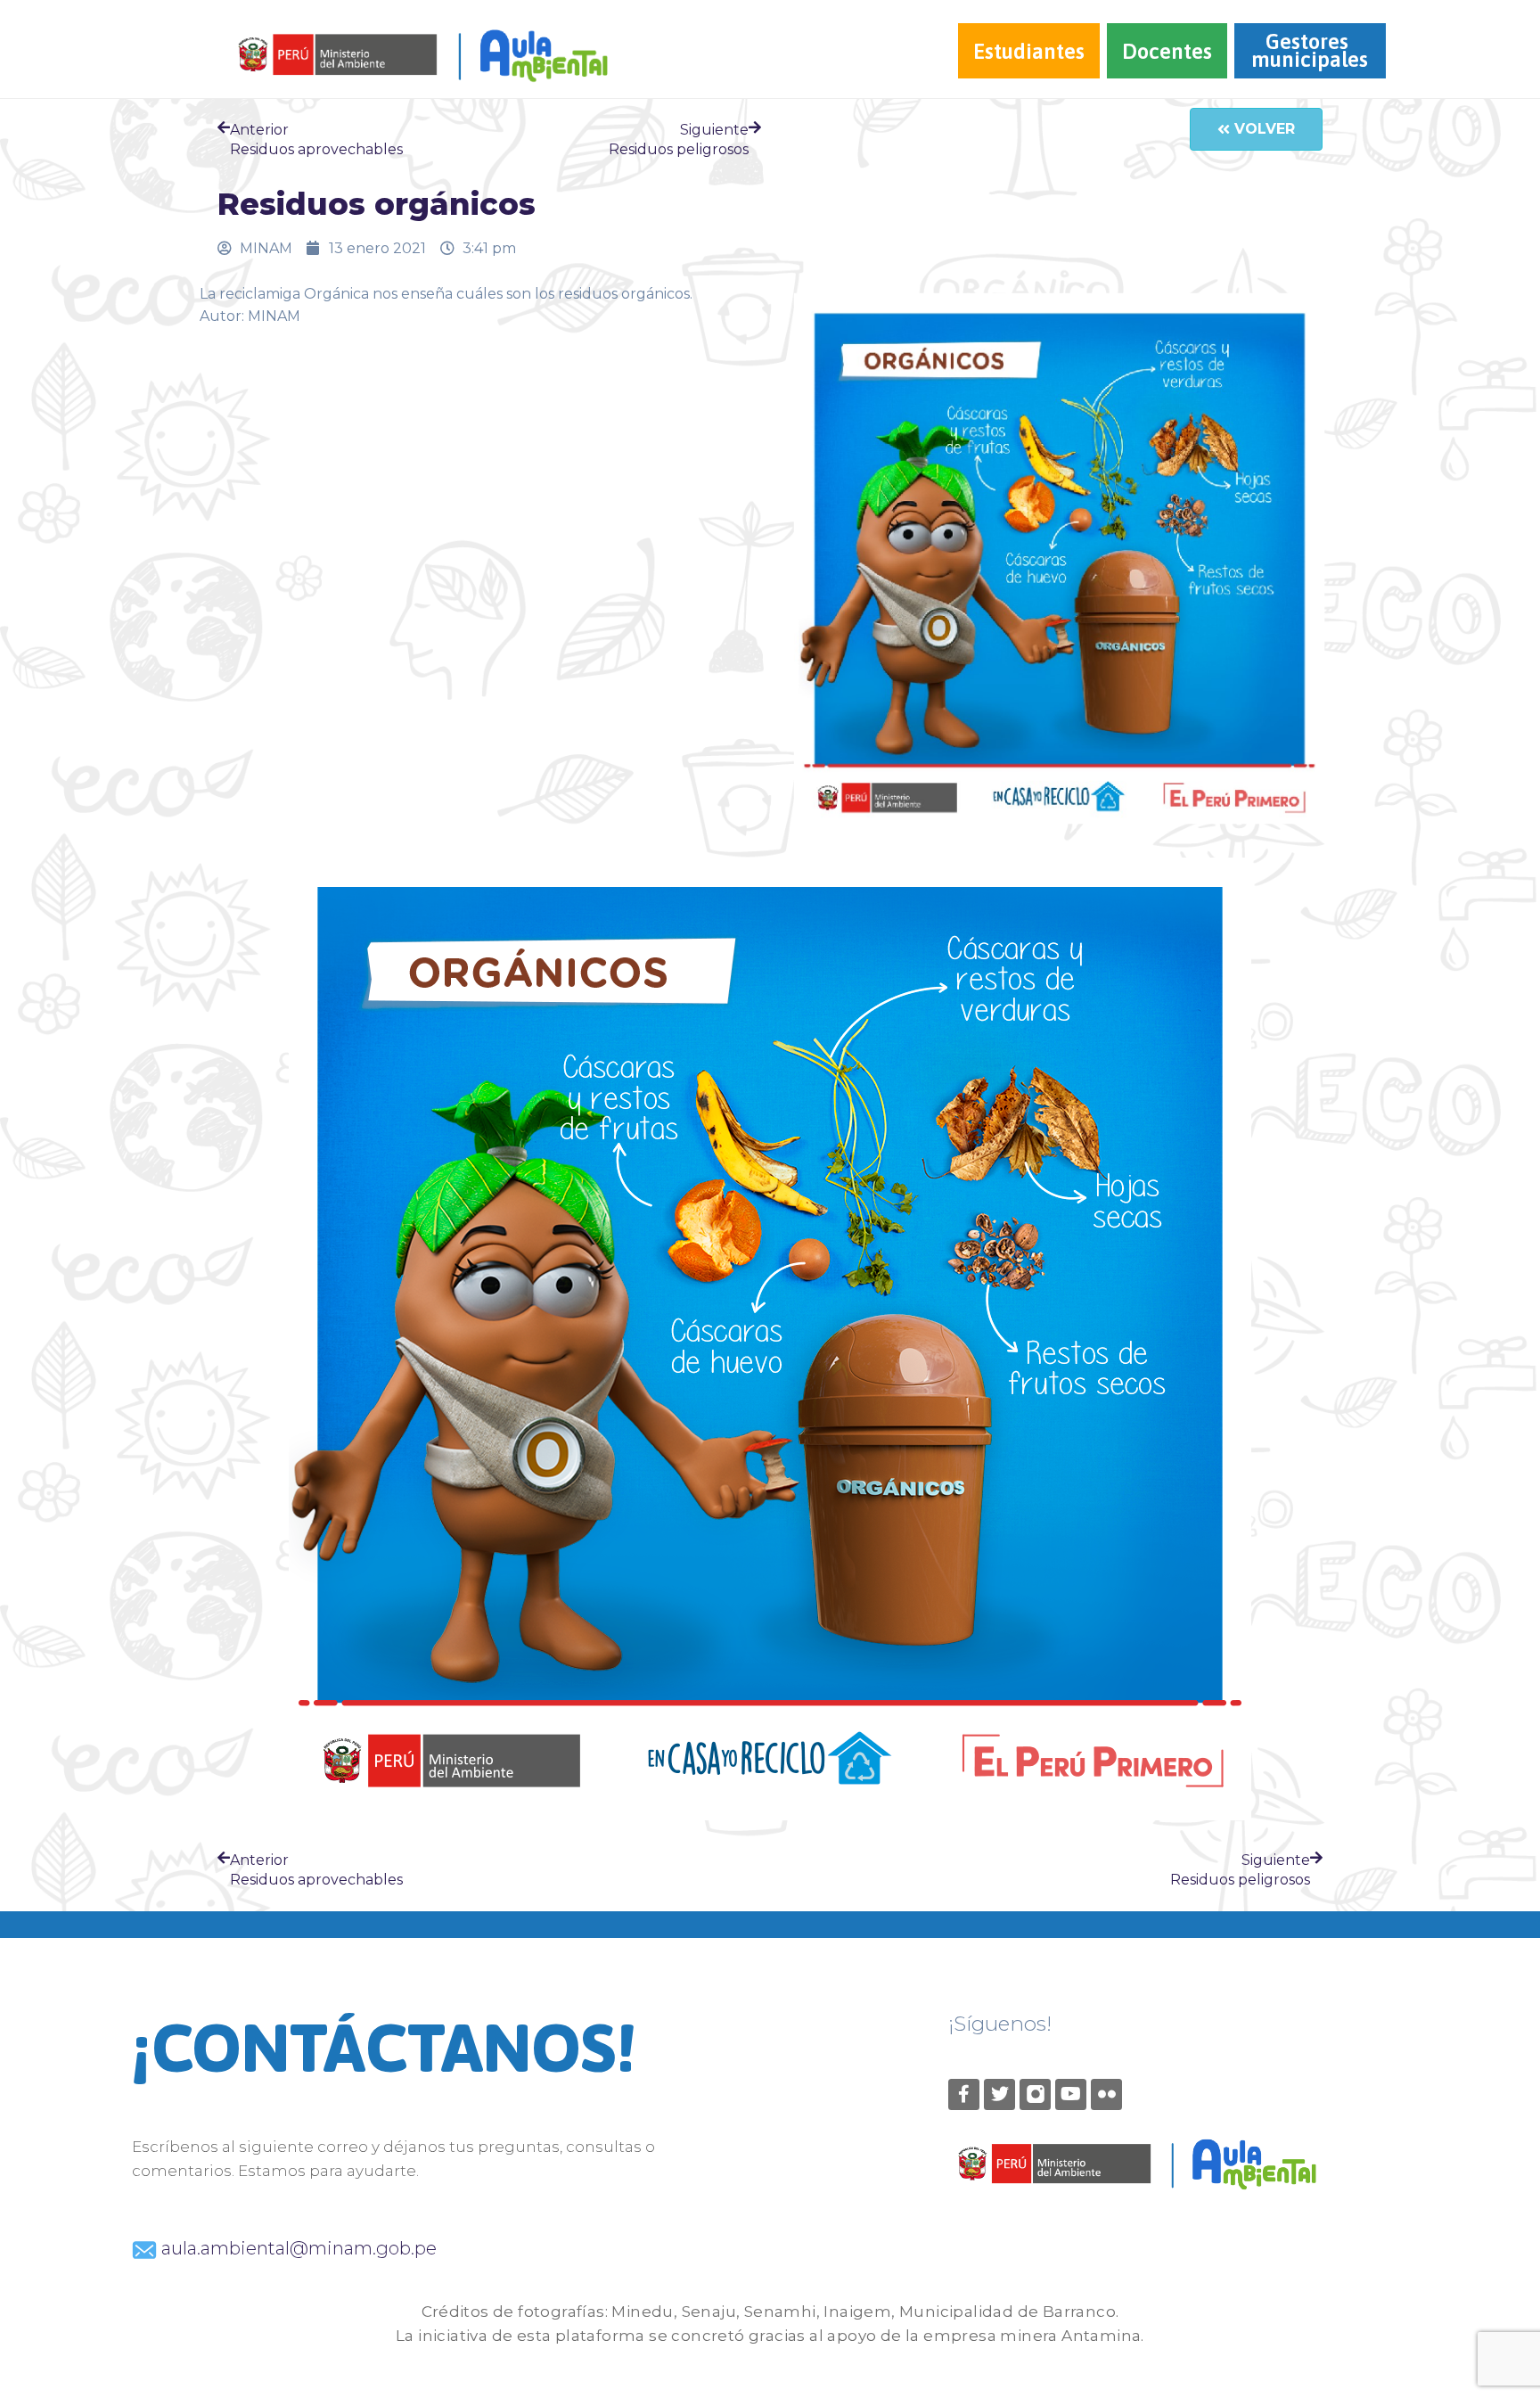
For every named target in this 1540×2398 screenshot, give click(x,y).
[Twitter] (999, 2094)
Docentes (1167, 51)
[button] (1256, 129)
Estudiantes (1029, 51)
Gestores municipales (1310, 50)
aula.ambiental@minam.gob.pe (297, 2248)
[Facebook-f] (964, 2094)
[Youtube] (1071, 2094)
